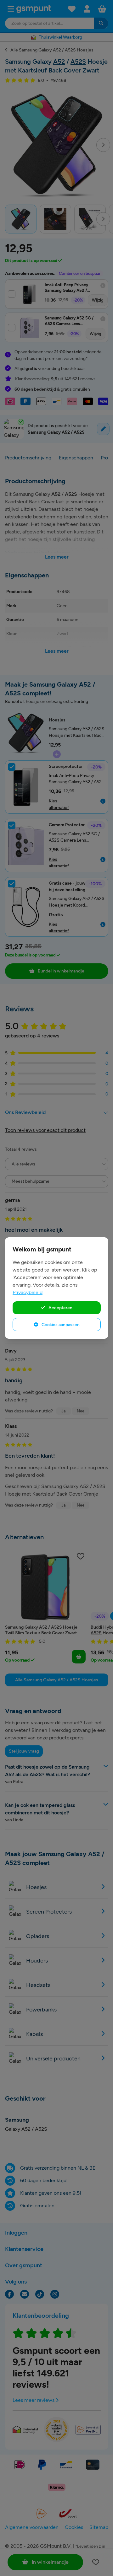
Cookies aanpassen (60, 1325)
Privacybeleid (28, 1292)
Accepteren (60, 1308)
